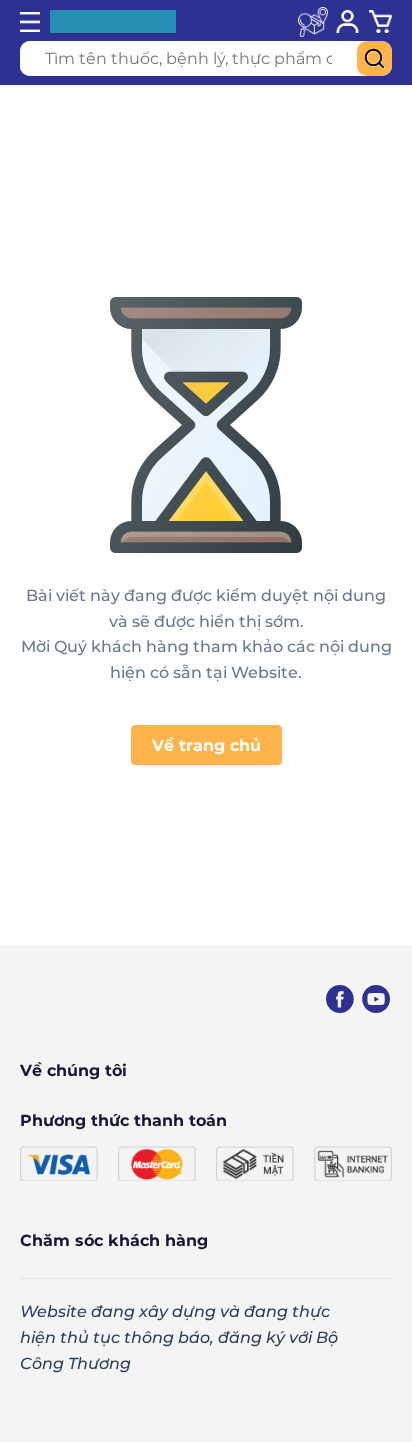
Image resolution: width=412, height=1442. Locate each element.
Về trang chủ (206, 745)
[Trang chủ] (95, 999)
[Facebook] (340, 999)
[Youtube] (376, 999)
